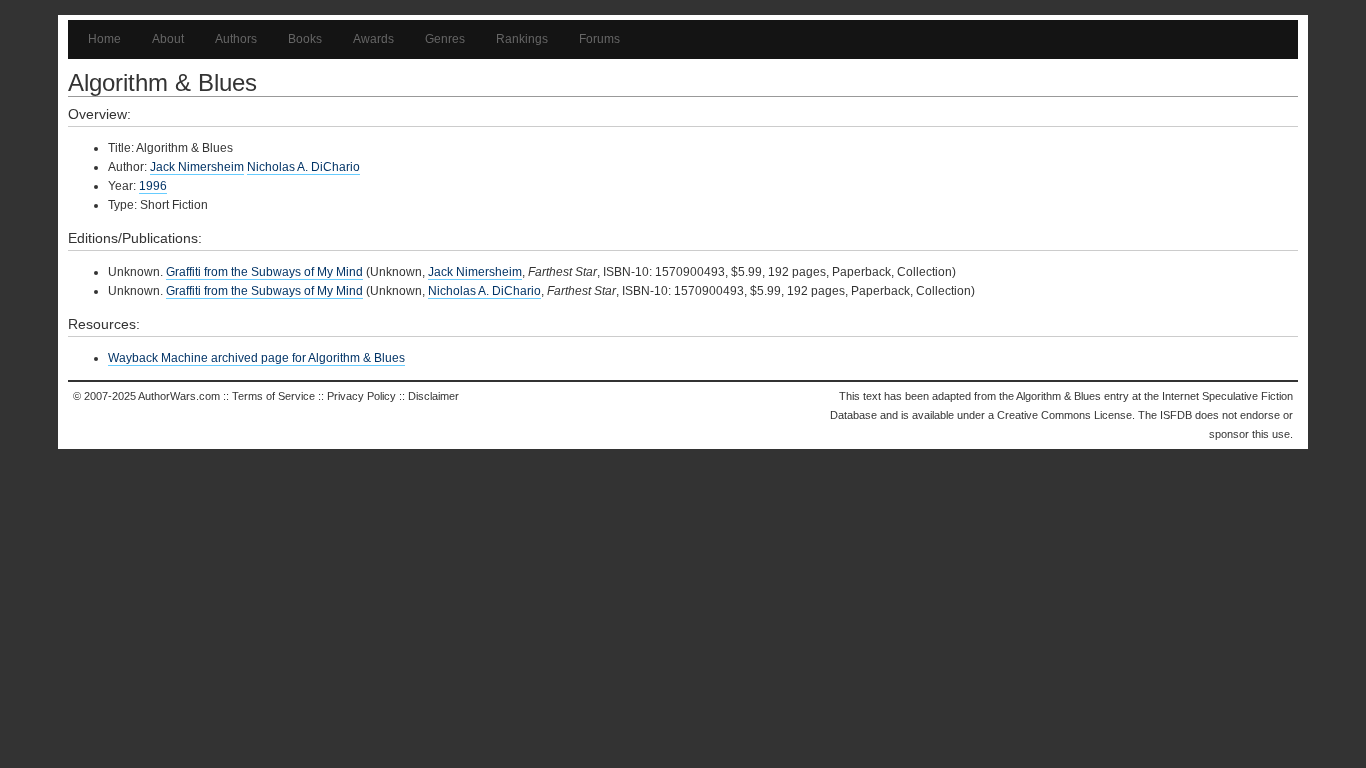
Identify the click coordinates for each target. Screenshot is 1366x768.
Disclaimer (433, 396)
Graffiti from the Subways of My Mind (264, 272)
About (168, 39)
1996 (153, 186)
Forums (599, 39)
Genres (445, 39)
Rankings (522, 39)
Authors (236, 39)
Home (104, 39)
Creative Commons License (1064, 415)
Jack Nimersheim (197, 167)
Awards (373, 39)
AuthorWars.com (179, 396)
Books (305, 39)
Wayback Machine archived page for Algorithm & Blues (256, 358)
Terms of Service (273, 396)
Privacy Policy (361, 396)
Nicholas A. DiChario (303, 167)
